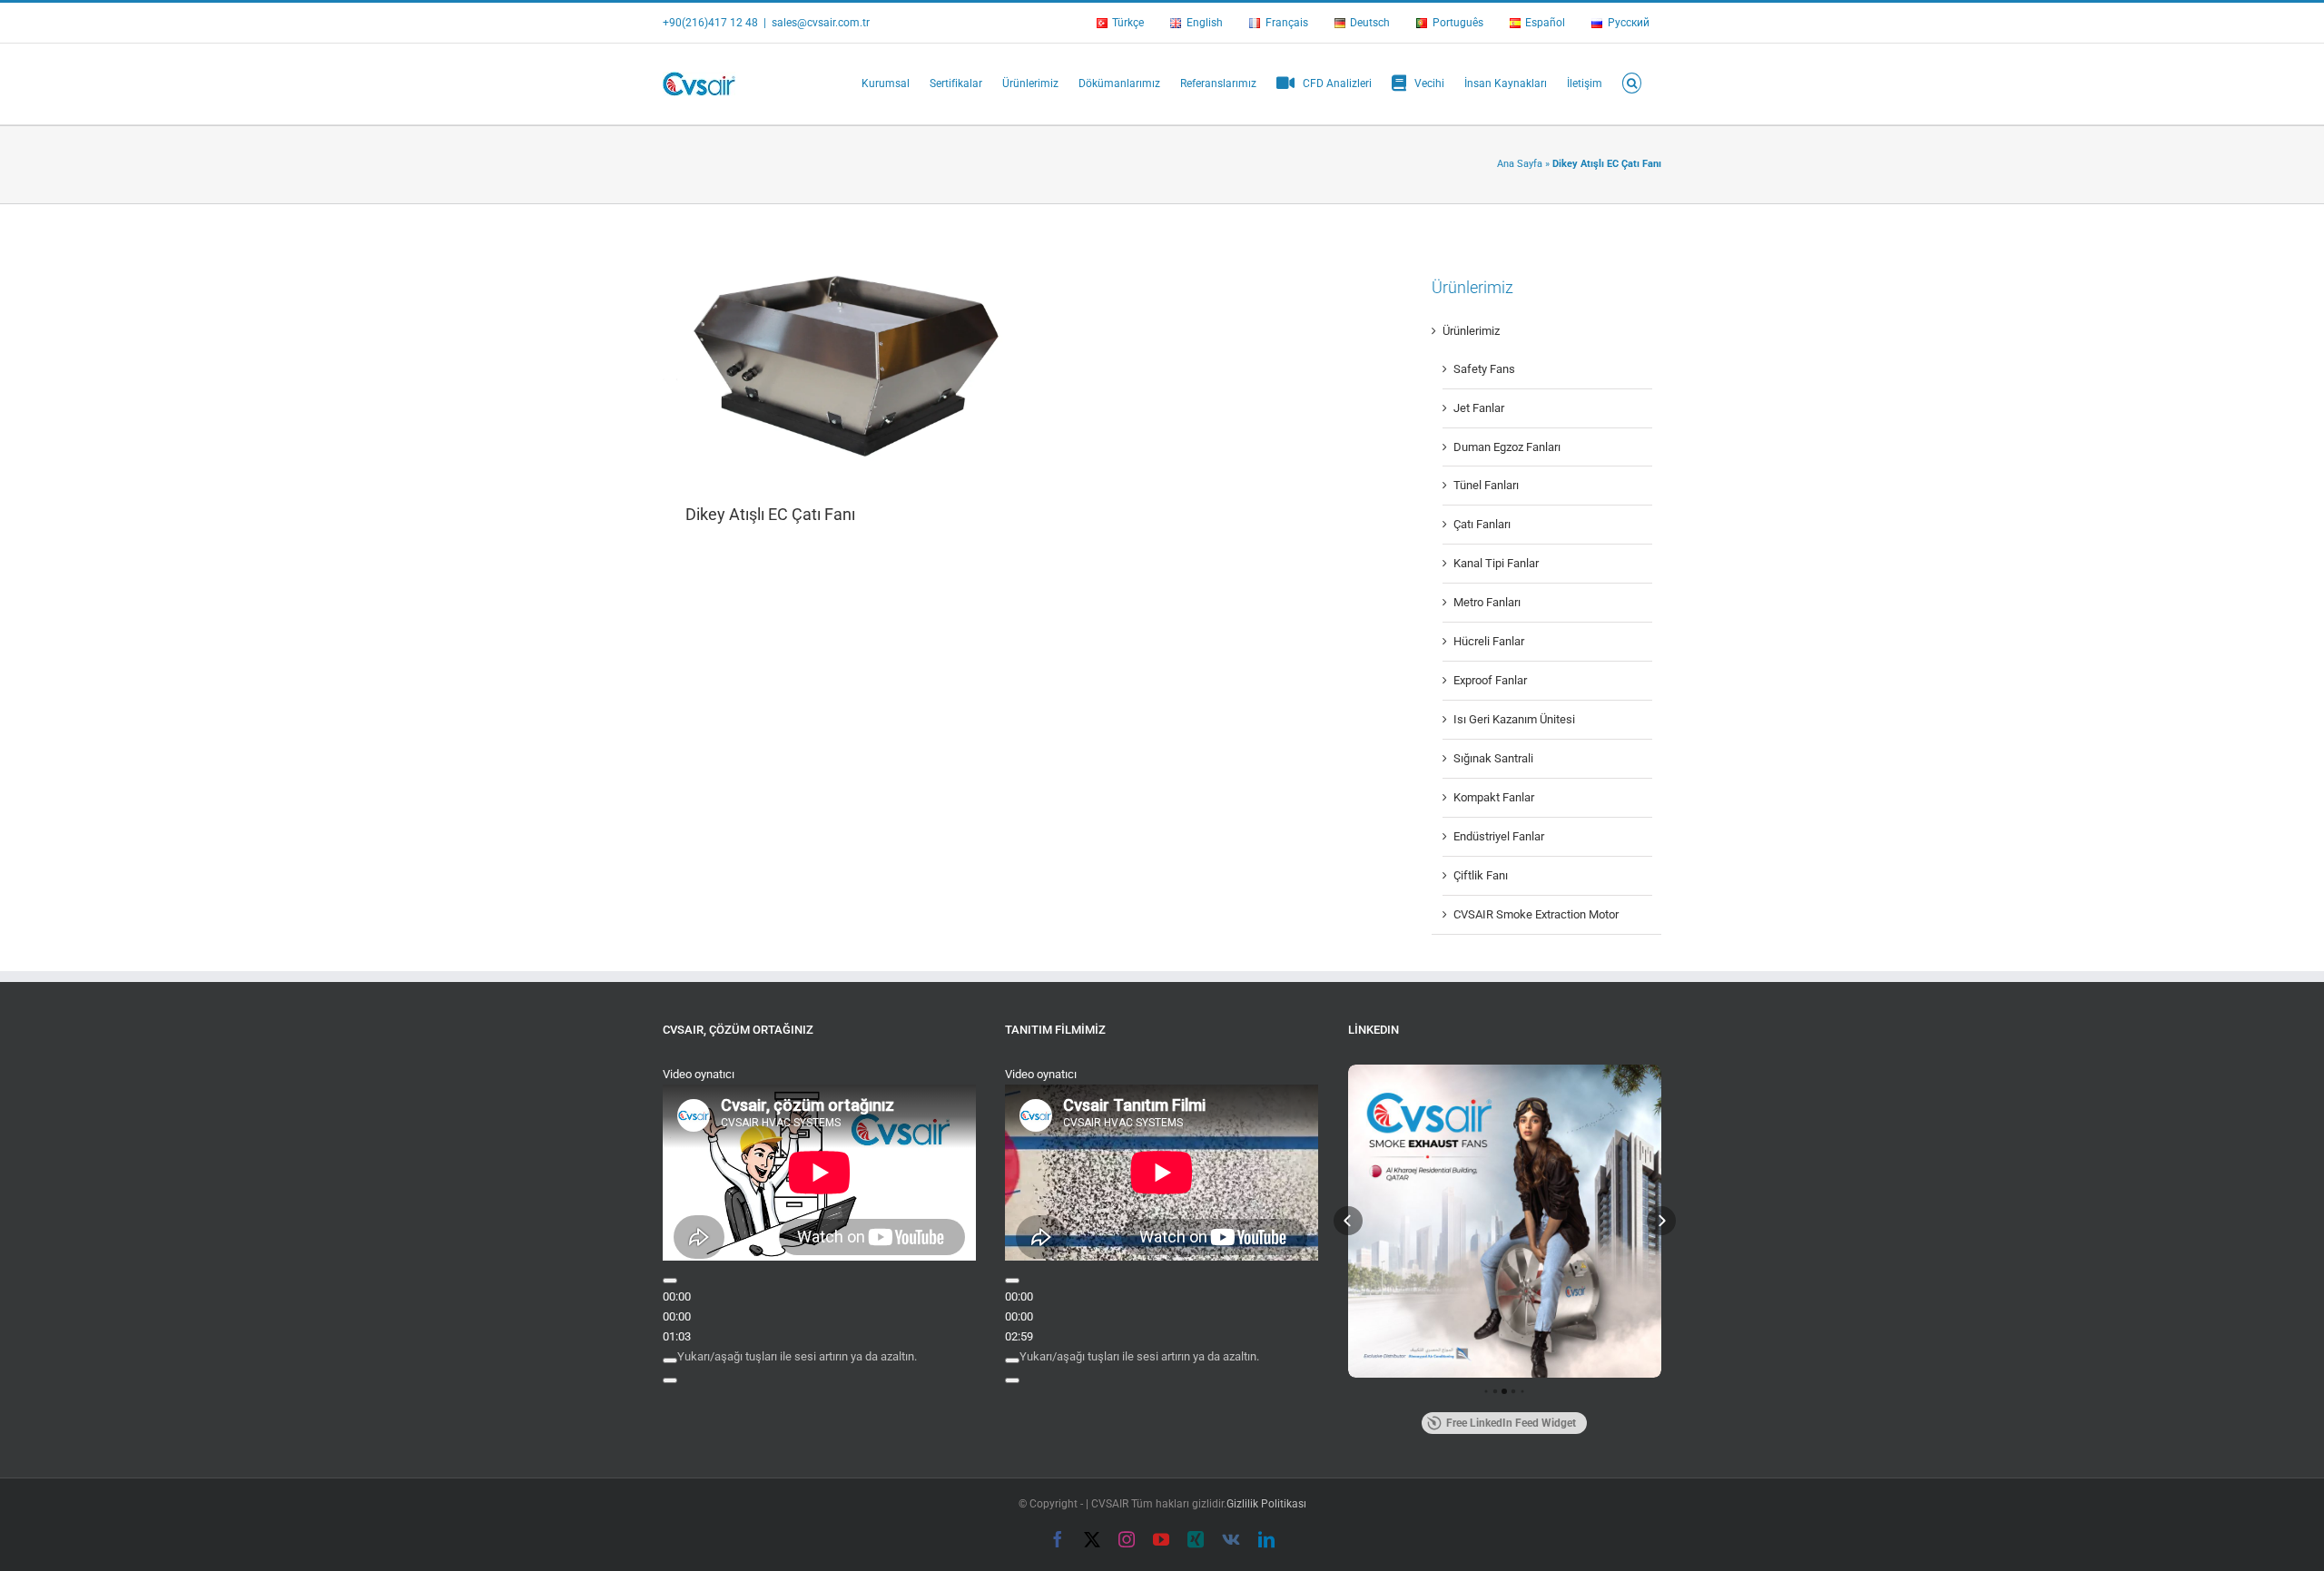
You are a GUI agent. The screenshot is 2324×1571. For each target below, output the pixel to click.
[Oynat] (670, 1281)
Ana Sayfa (1520, 164)
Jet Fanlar (1479, 408)
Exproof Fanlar (1490, 680)
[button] (1632, 82)
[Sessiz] (670, 1360)
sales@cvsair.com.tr (821, 23)
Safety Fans (1484, 369)
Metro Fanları (1487, 602)
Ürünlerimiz (1471, 331)
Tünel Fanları (1486, 485)
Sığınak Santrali (1493, 758)
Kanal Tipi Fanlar (1496, 563)
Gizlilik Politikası (1266, 1504)
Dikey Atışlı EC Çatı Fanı (770, 514)
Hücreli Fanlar (1489, 641)
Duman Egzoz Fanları (1507, 447)
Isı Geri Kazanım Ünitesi (1514, 719)
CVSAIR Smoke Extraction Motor (1536, 914)
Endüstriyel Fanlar (1499, 836)
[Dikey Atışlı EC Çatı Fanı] (837, 364)
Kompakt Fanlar (1494, 797)
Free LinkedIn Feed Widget (1511, 1423)
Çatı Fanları (1482, 524)
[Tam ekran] (670, 1380)
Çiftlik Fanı (1481, 875)
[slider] (797, 1356)
